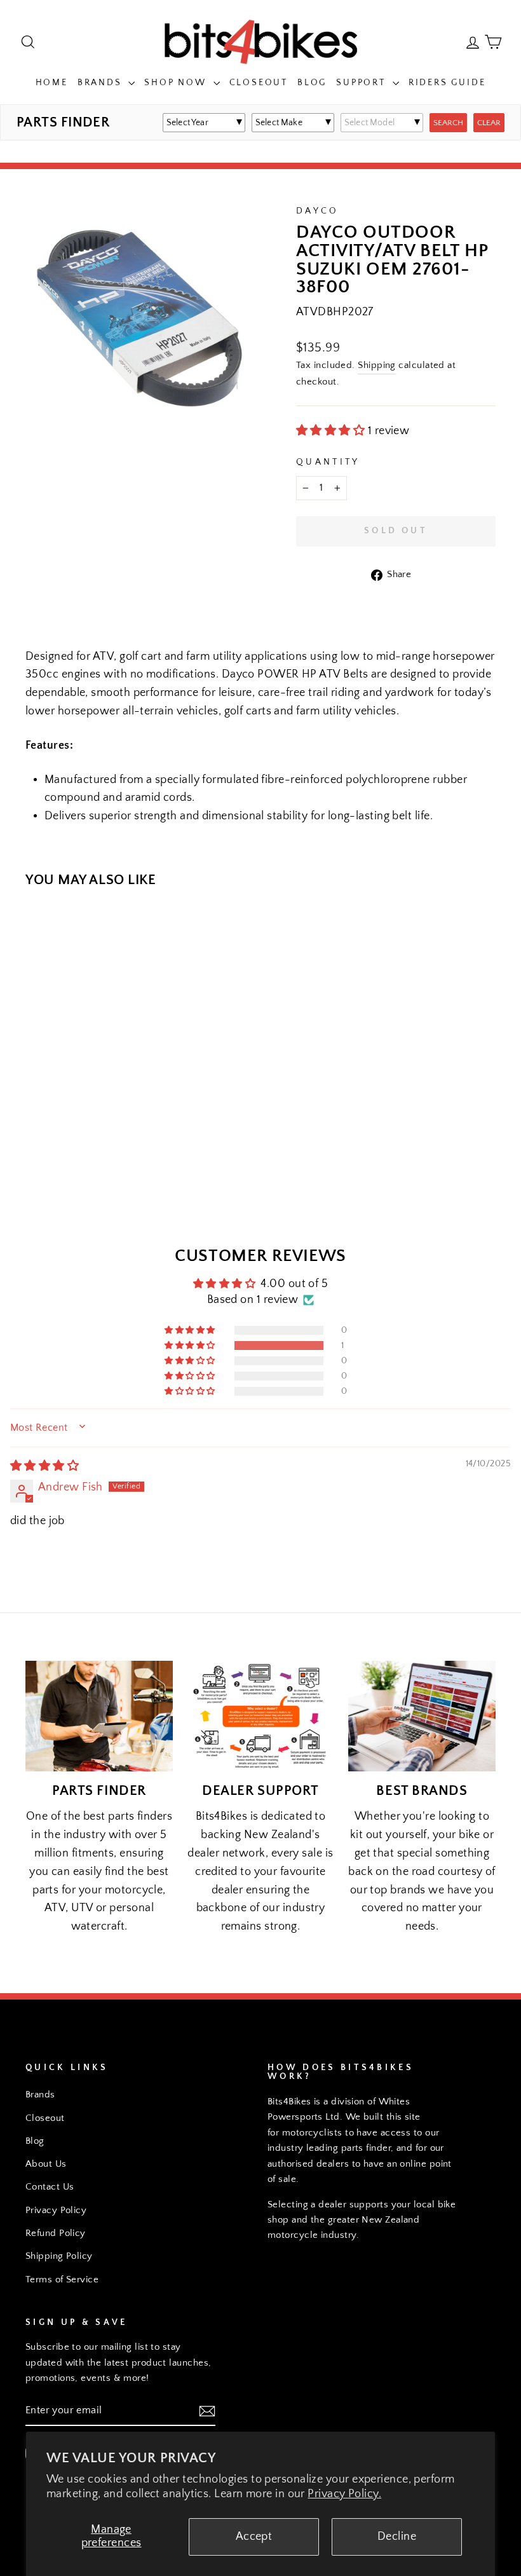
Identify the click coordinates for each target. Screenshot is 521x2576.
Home (52, 83)
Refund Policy (56, 2233)
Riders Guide (447, 83)
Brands (102, 83)
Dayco (318, 211)
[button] (332, 431)
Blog (312, 83)
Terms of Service (62, 2280)
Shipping (377, 365)
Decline (397, 2537)
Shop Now (177, 83)
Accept (254, 2537)
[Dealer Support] (260, 1716)
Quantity (328, 462)
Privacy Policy (56, 2210)
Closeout (259, 83)
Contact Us (50, 2187)
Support (362, 83)
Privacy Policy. (344, 2494)
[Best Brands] (422, 1716)
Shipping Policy (59, 2256)
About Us (46, 2164)
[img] (44, 1466)
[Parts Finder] (99, 1716)
